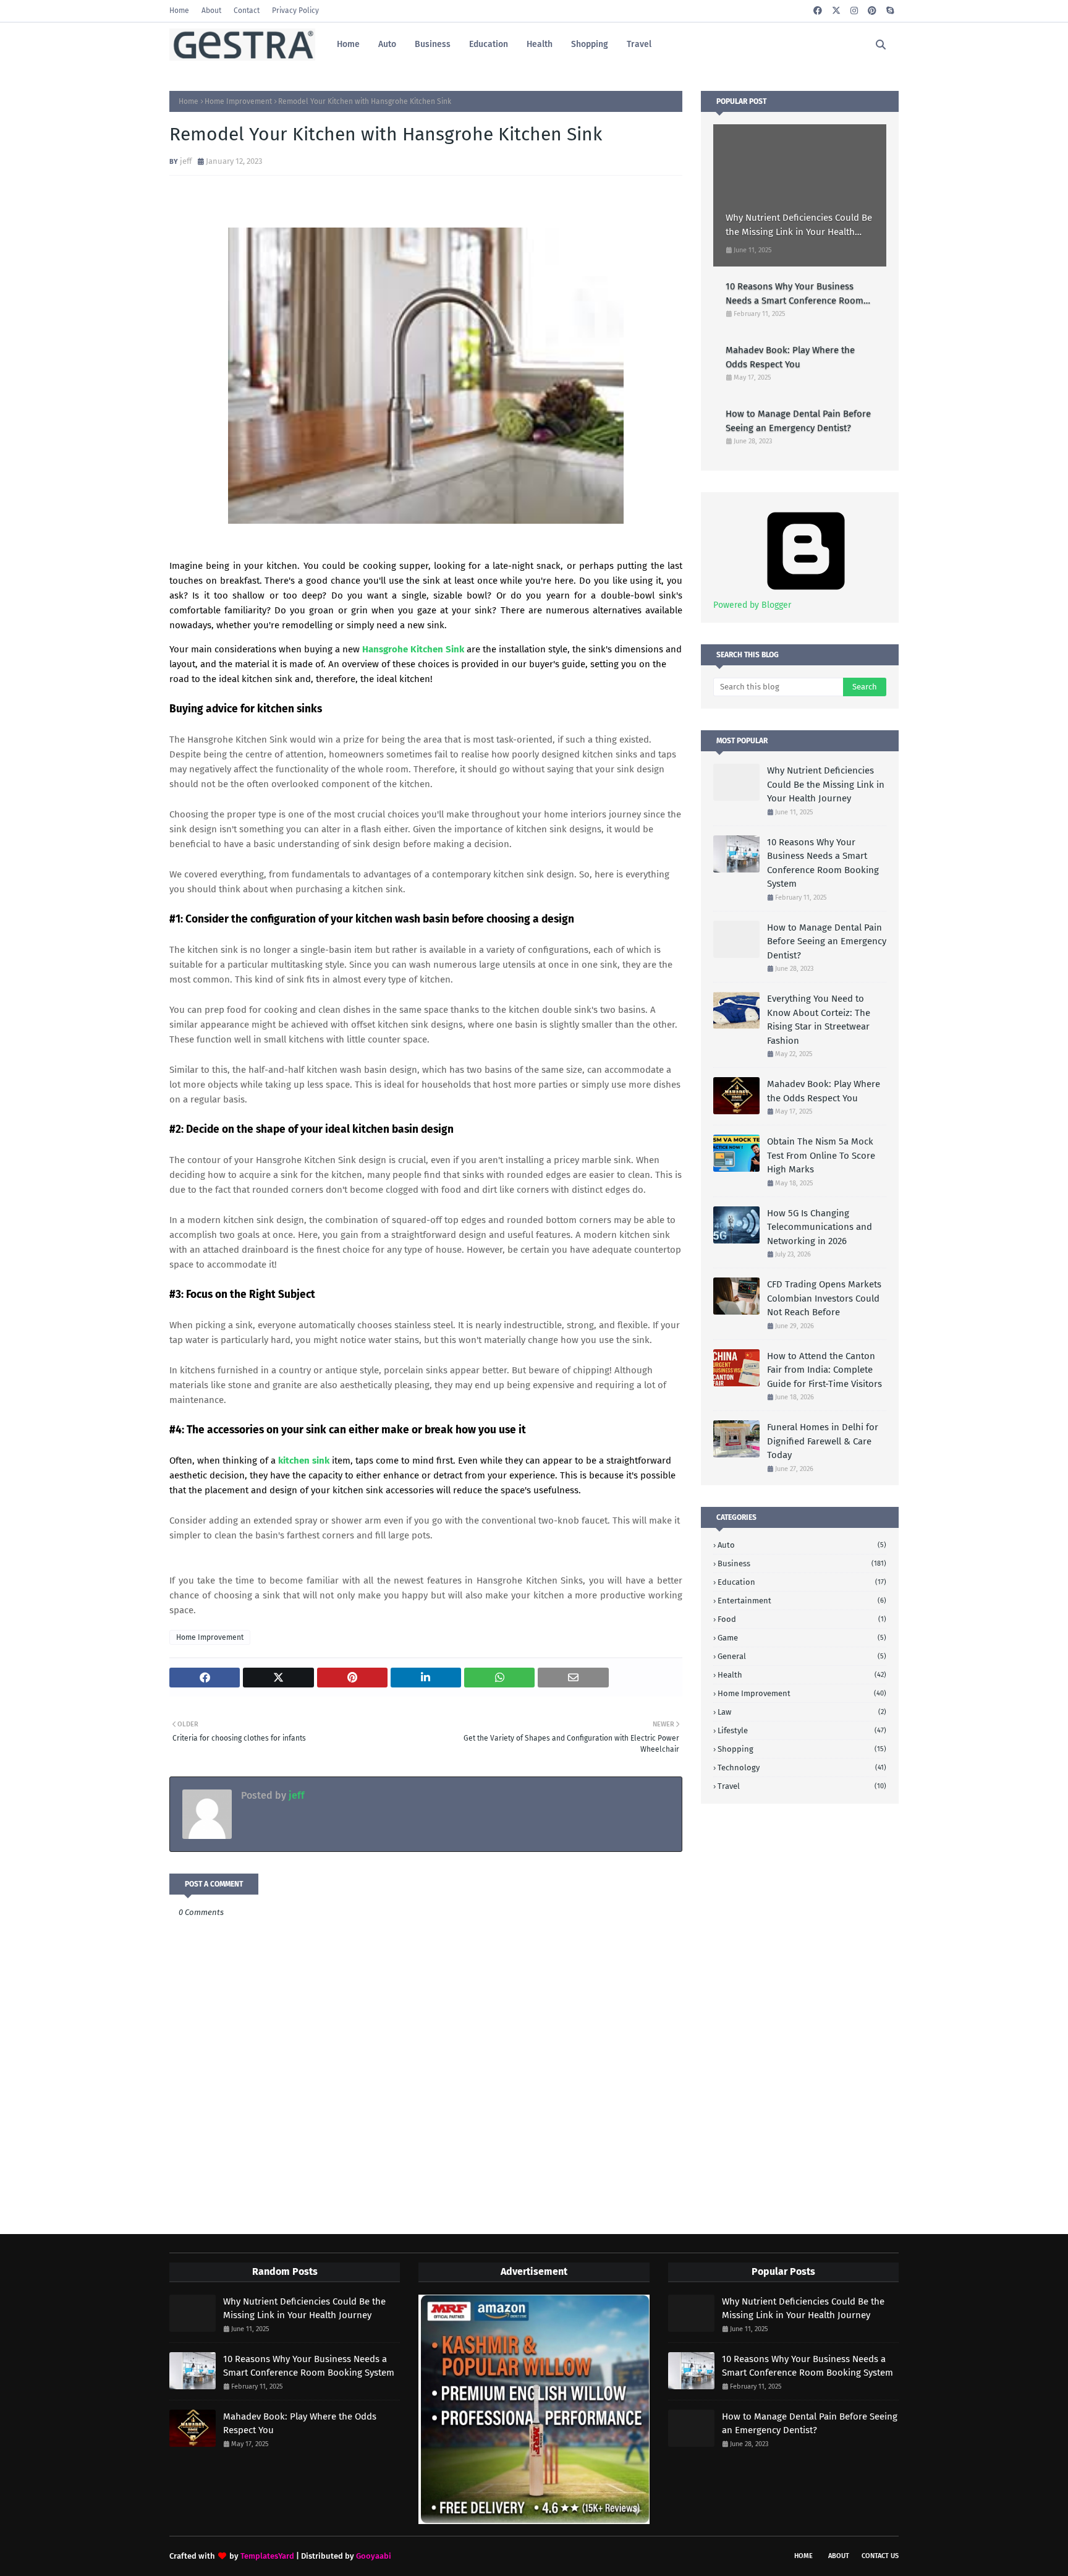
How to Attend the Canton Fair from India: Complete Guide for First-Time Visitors (824, 1370)
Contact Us (880, 2556)
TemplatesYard (267, 2556)
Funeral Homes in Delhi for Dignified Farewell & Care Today (823, 1441)
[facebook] (818, 11)
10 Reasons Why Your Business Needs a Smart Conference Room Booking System (795, 294)
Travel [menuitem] (639, 44)
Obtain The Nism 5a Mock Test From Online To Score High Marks (821, 1155)
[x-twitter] (836, 11)
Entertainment (802, 1601)
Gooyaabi (374, 2556)
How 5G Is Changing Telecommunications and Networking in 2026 (820, 1227)
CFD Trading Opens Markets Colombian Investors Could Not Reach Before (824, 1298)
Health (802, 1675)
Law (802, 1712)
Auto (802, 1545)
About (211, 11)
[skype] (890, 11)
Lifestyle (802, 1730)
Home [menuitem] (348, 44)
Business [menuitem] (433, 44)
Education (802, 1582)
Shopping (802, 1749)
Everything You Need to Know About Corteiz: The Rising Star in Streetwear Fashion (819, 1020)
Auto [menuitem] (387, 44)
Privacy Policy (295, 11)
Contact (247, 11)
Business (802, 1563)
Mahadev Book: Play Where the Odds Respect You (790, 357)
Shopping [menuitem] (590, 44)
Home (179, 11)
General (802, 1656)
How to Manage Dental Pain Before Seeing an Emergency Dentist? (798, 421)
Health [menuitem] (540, 44)
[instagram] (854, 11)
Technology (802, 1768)
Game (802, 1638)
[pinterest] (872, 11)
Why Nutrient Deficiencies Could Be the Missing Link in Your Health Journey (799, 225)
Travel (802, 1786)
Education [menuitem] (489, 44)
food (802, 1619)
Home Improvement (238, 101)
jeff (186, 161)
